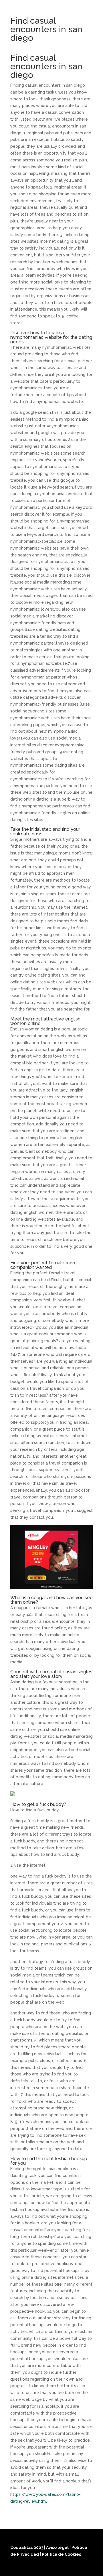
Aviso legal (58, 2547)
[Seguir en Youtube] (87, 2568)
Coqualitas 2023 (27, 2547)
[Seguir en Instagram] (73, 2568)
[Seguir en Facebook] (60, 2568)
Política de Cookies (61, 2554)
